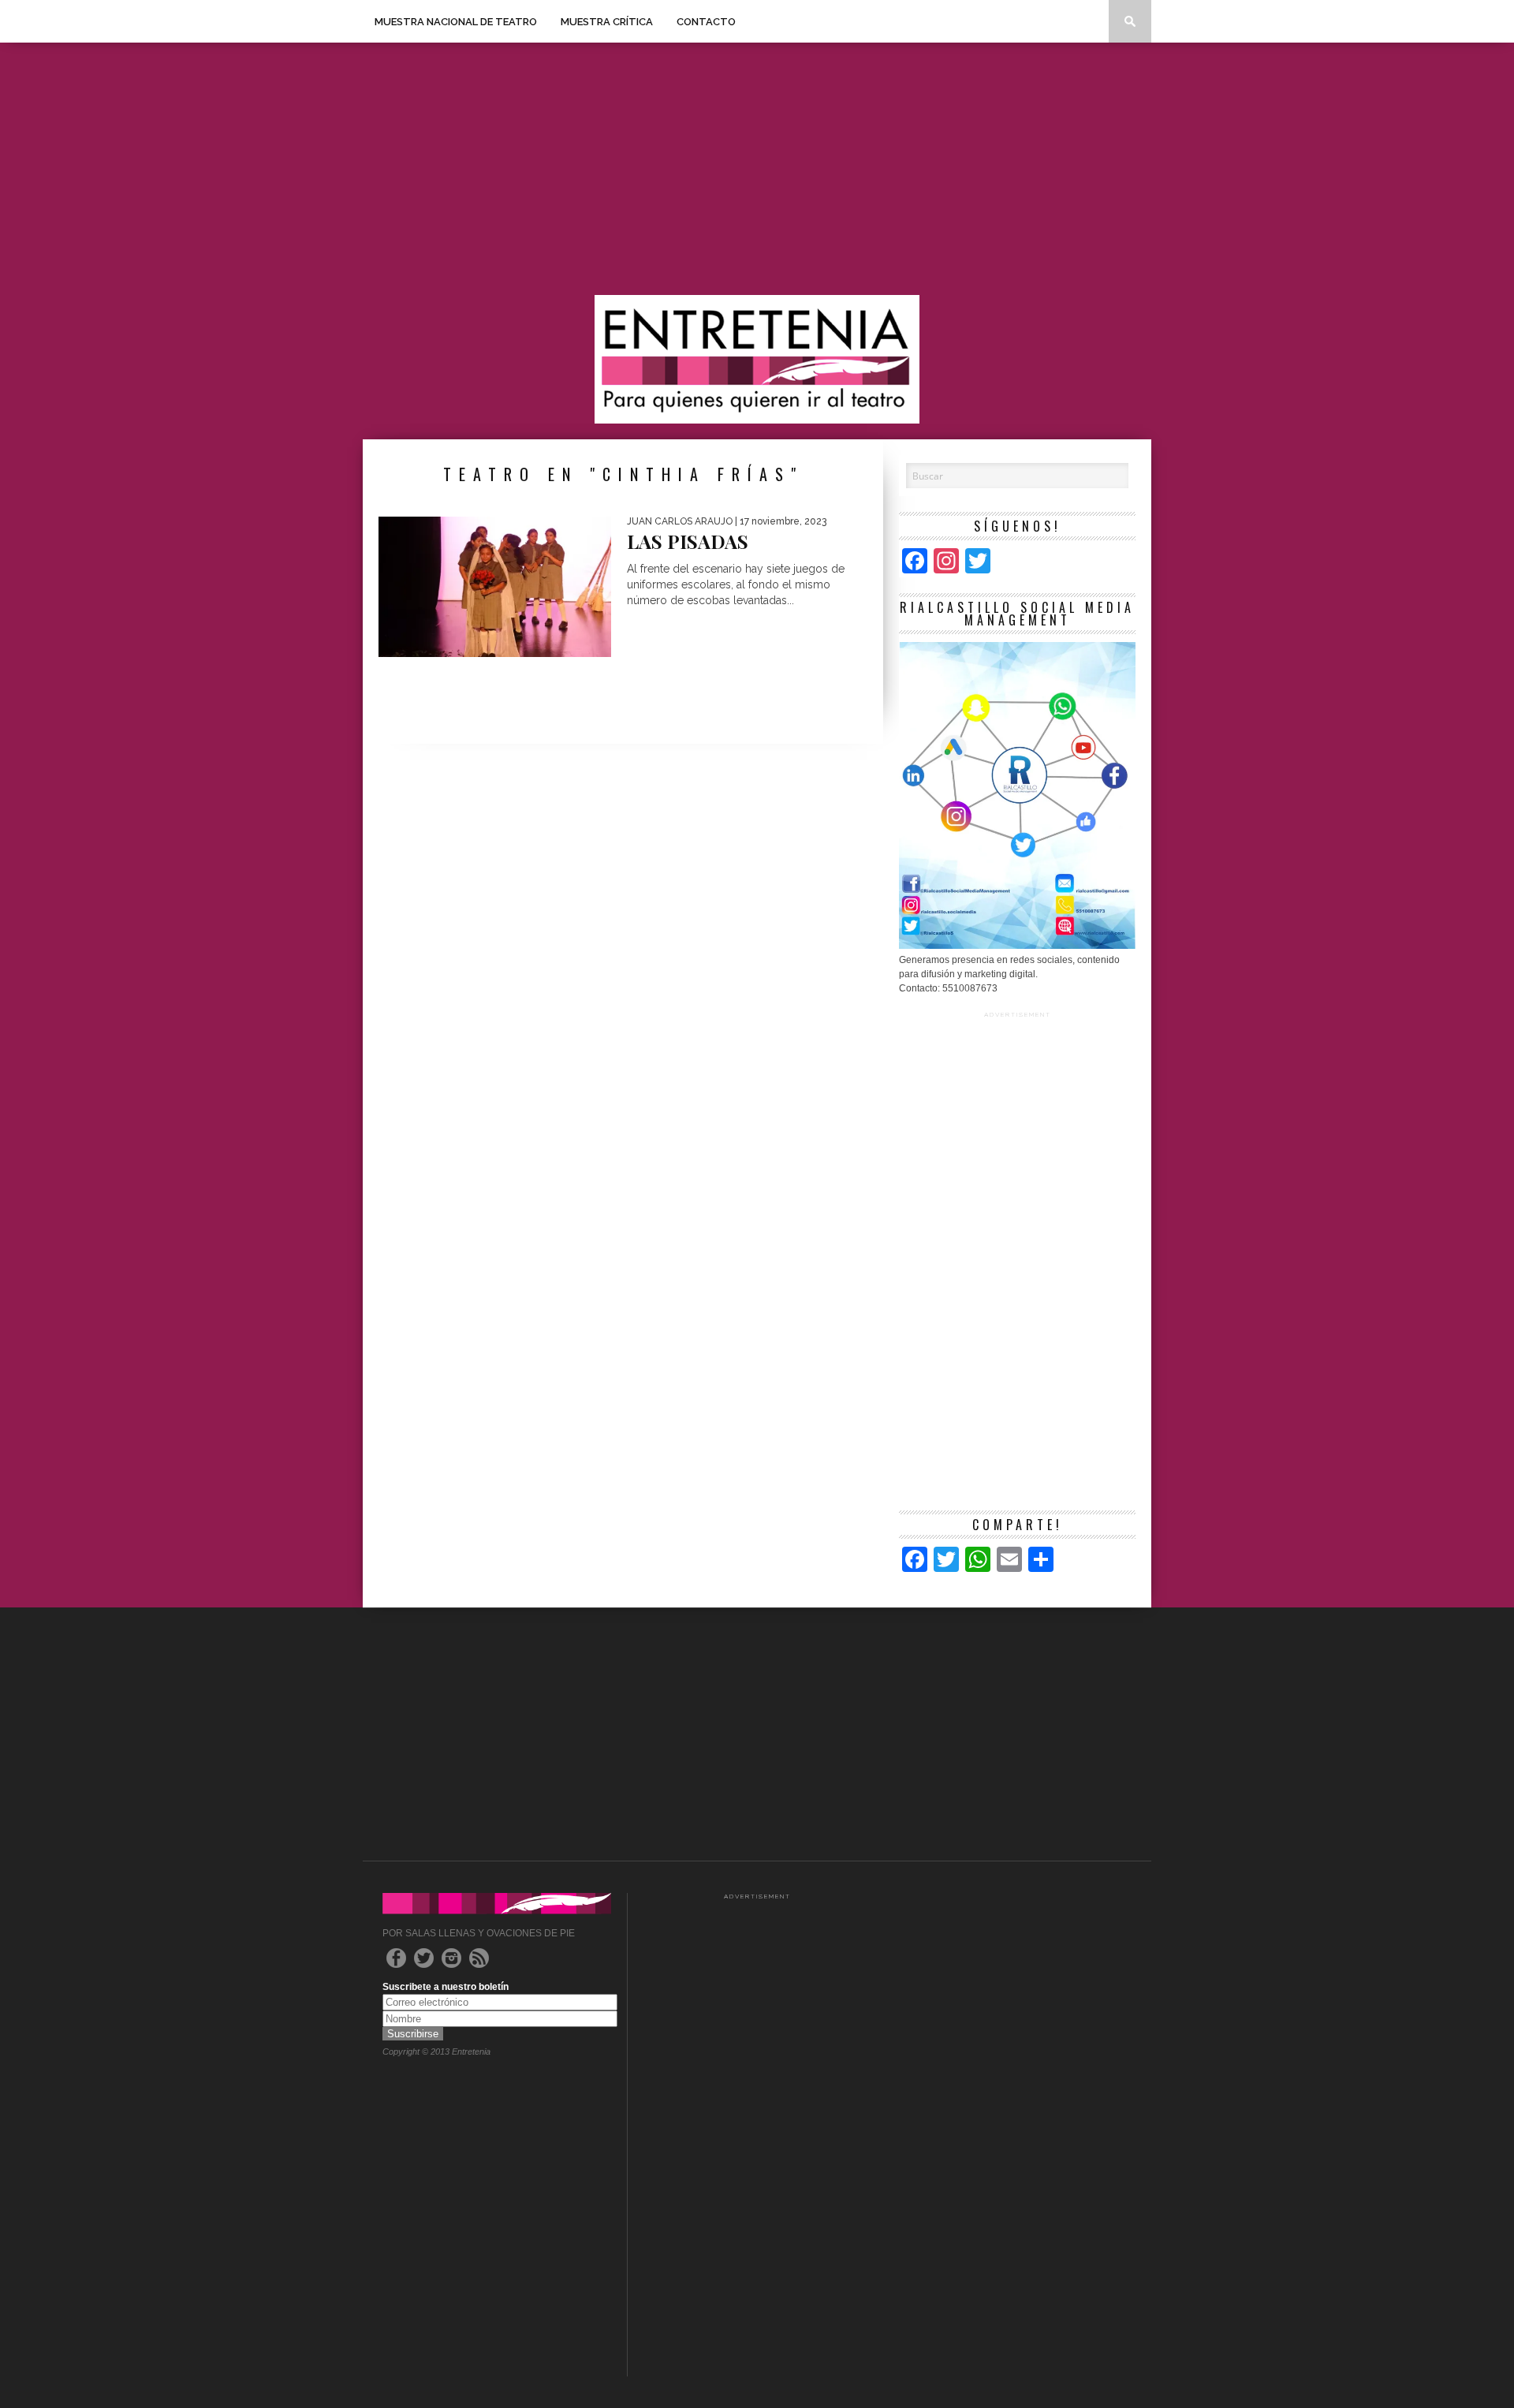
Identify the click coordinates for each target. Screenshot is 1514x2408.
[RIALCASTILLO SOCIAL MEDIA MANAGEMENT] (1017, 946)
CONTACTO (706, 22)
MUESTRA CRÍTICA (607, 22)
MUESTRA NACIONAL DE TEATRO (456, 22)
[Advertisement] (757, 169)
